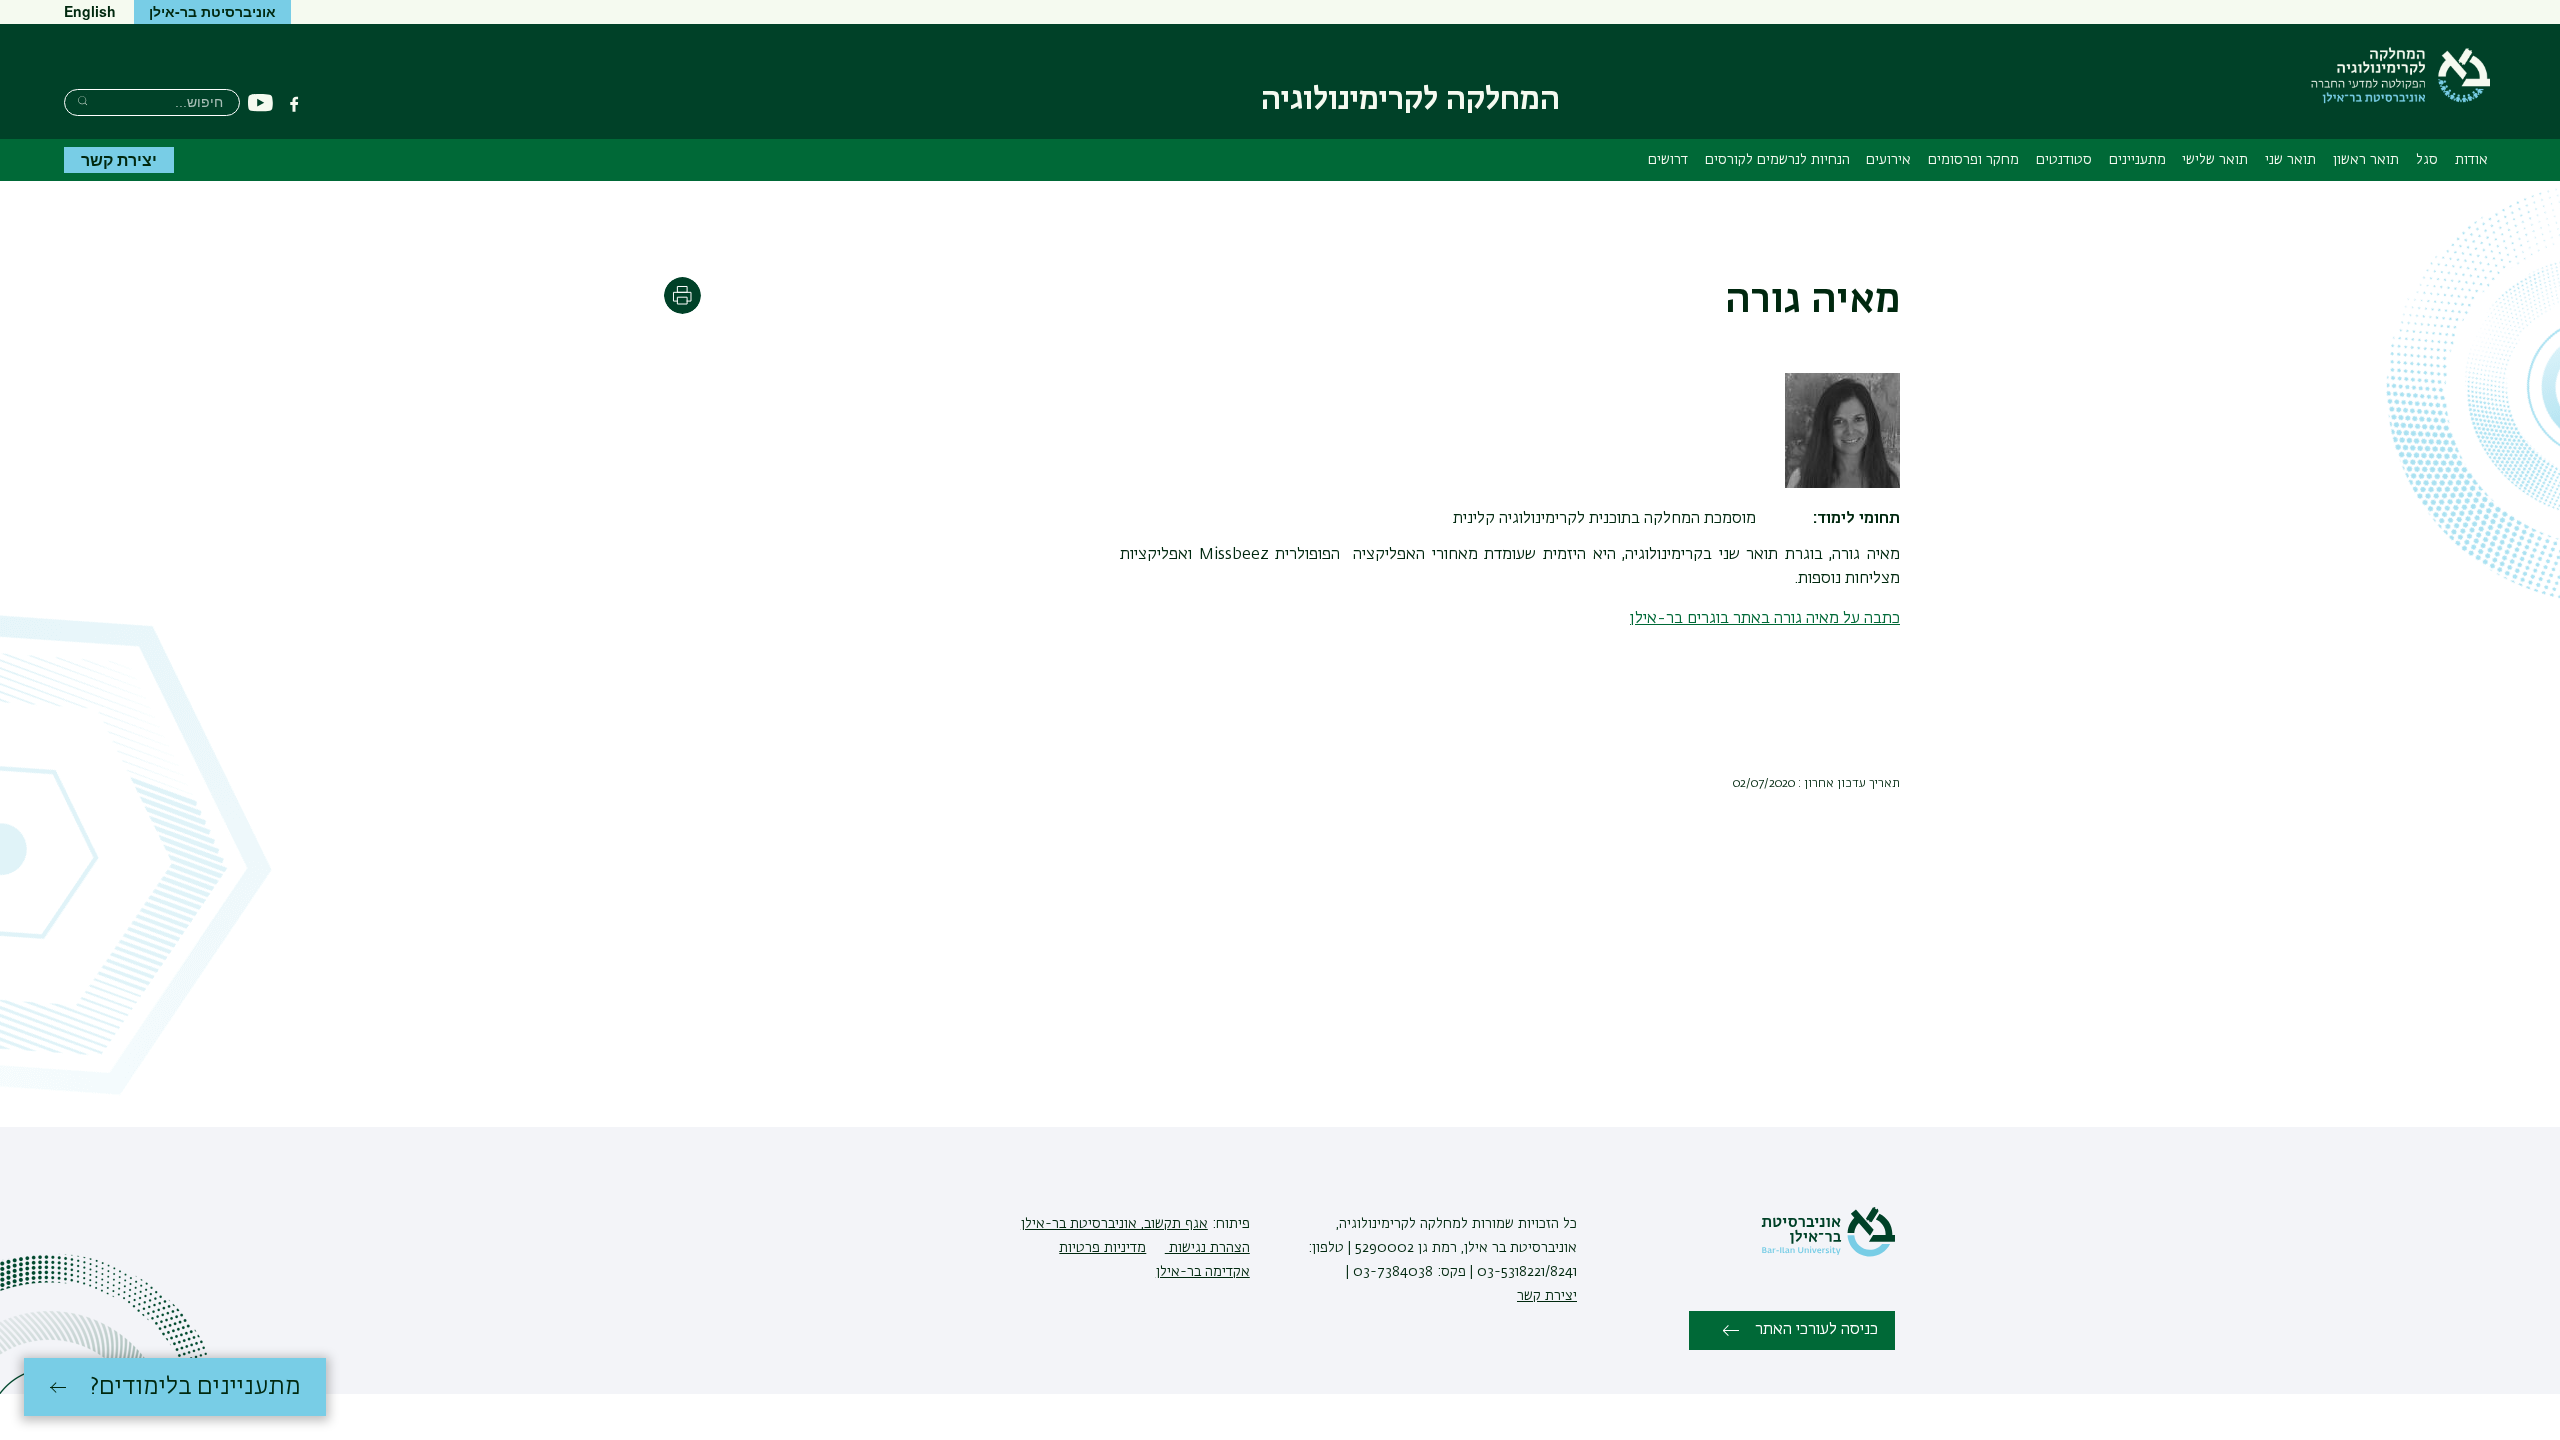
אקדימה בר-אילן (1203, 1272)
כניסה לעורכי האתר (1816, 1330)
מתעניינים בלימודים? (195, 1387)
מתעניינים (2137, 160)
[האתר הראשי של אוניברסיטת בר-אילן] (1828, 1253)
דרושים (1668, 160)
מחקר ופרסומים (1973, 160)
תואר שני (2290, 160)
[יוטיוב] (260, 103)
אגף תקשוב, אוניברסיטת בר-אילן (1114, 1224)
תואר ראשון (2366, 160)
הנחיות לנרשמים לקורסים (1777, 160)
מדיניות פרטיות (1102, 1248)
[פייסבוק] (294, 104)
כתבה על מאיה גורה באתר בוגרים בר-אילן (1765, 619)
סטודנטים (2064, 160)
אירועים (1888, 160)
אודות (2471, 160)
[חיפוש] (82, 100)
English (90, 11)
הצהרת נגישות (1207, 1248)
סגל (2427, 160)
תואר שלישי (2215, 160)
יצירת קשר (119, 159)
